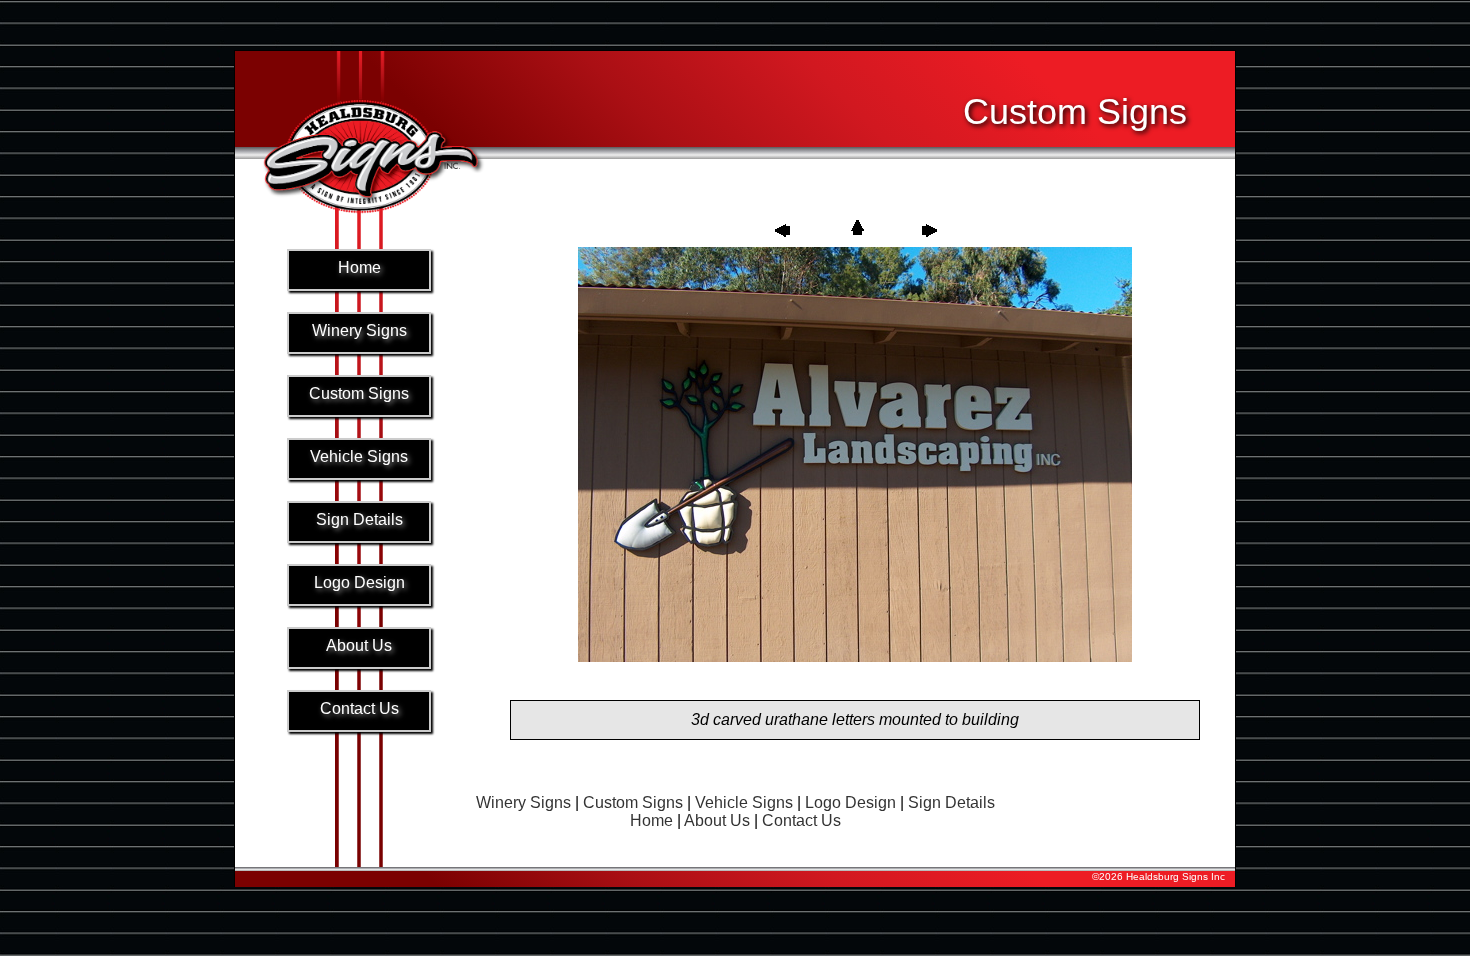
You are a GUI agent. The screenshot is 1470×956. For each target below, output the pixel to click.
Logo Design (850, 802)
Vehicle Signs (744, 802)
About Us (717, 820)
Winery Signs (523, 802)
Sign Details (951, 802)
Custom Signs (633, 802)
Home (651, 820)
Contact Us (801, 820)
